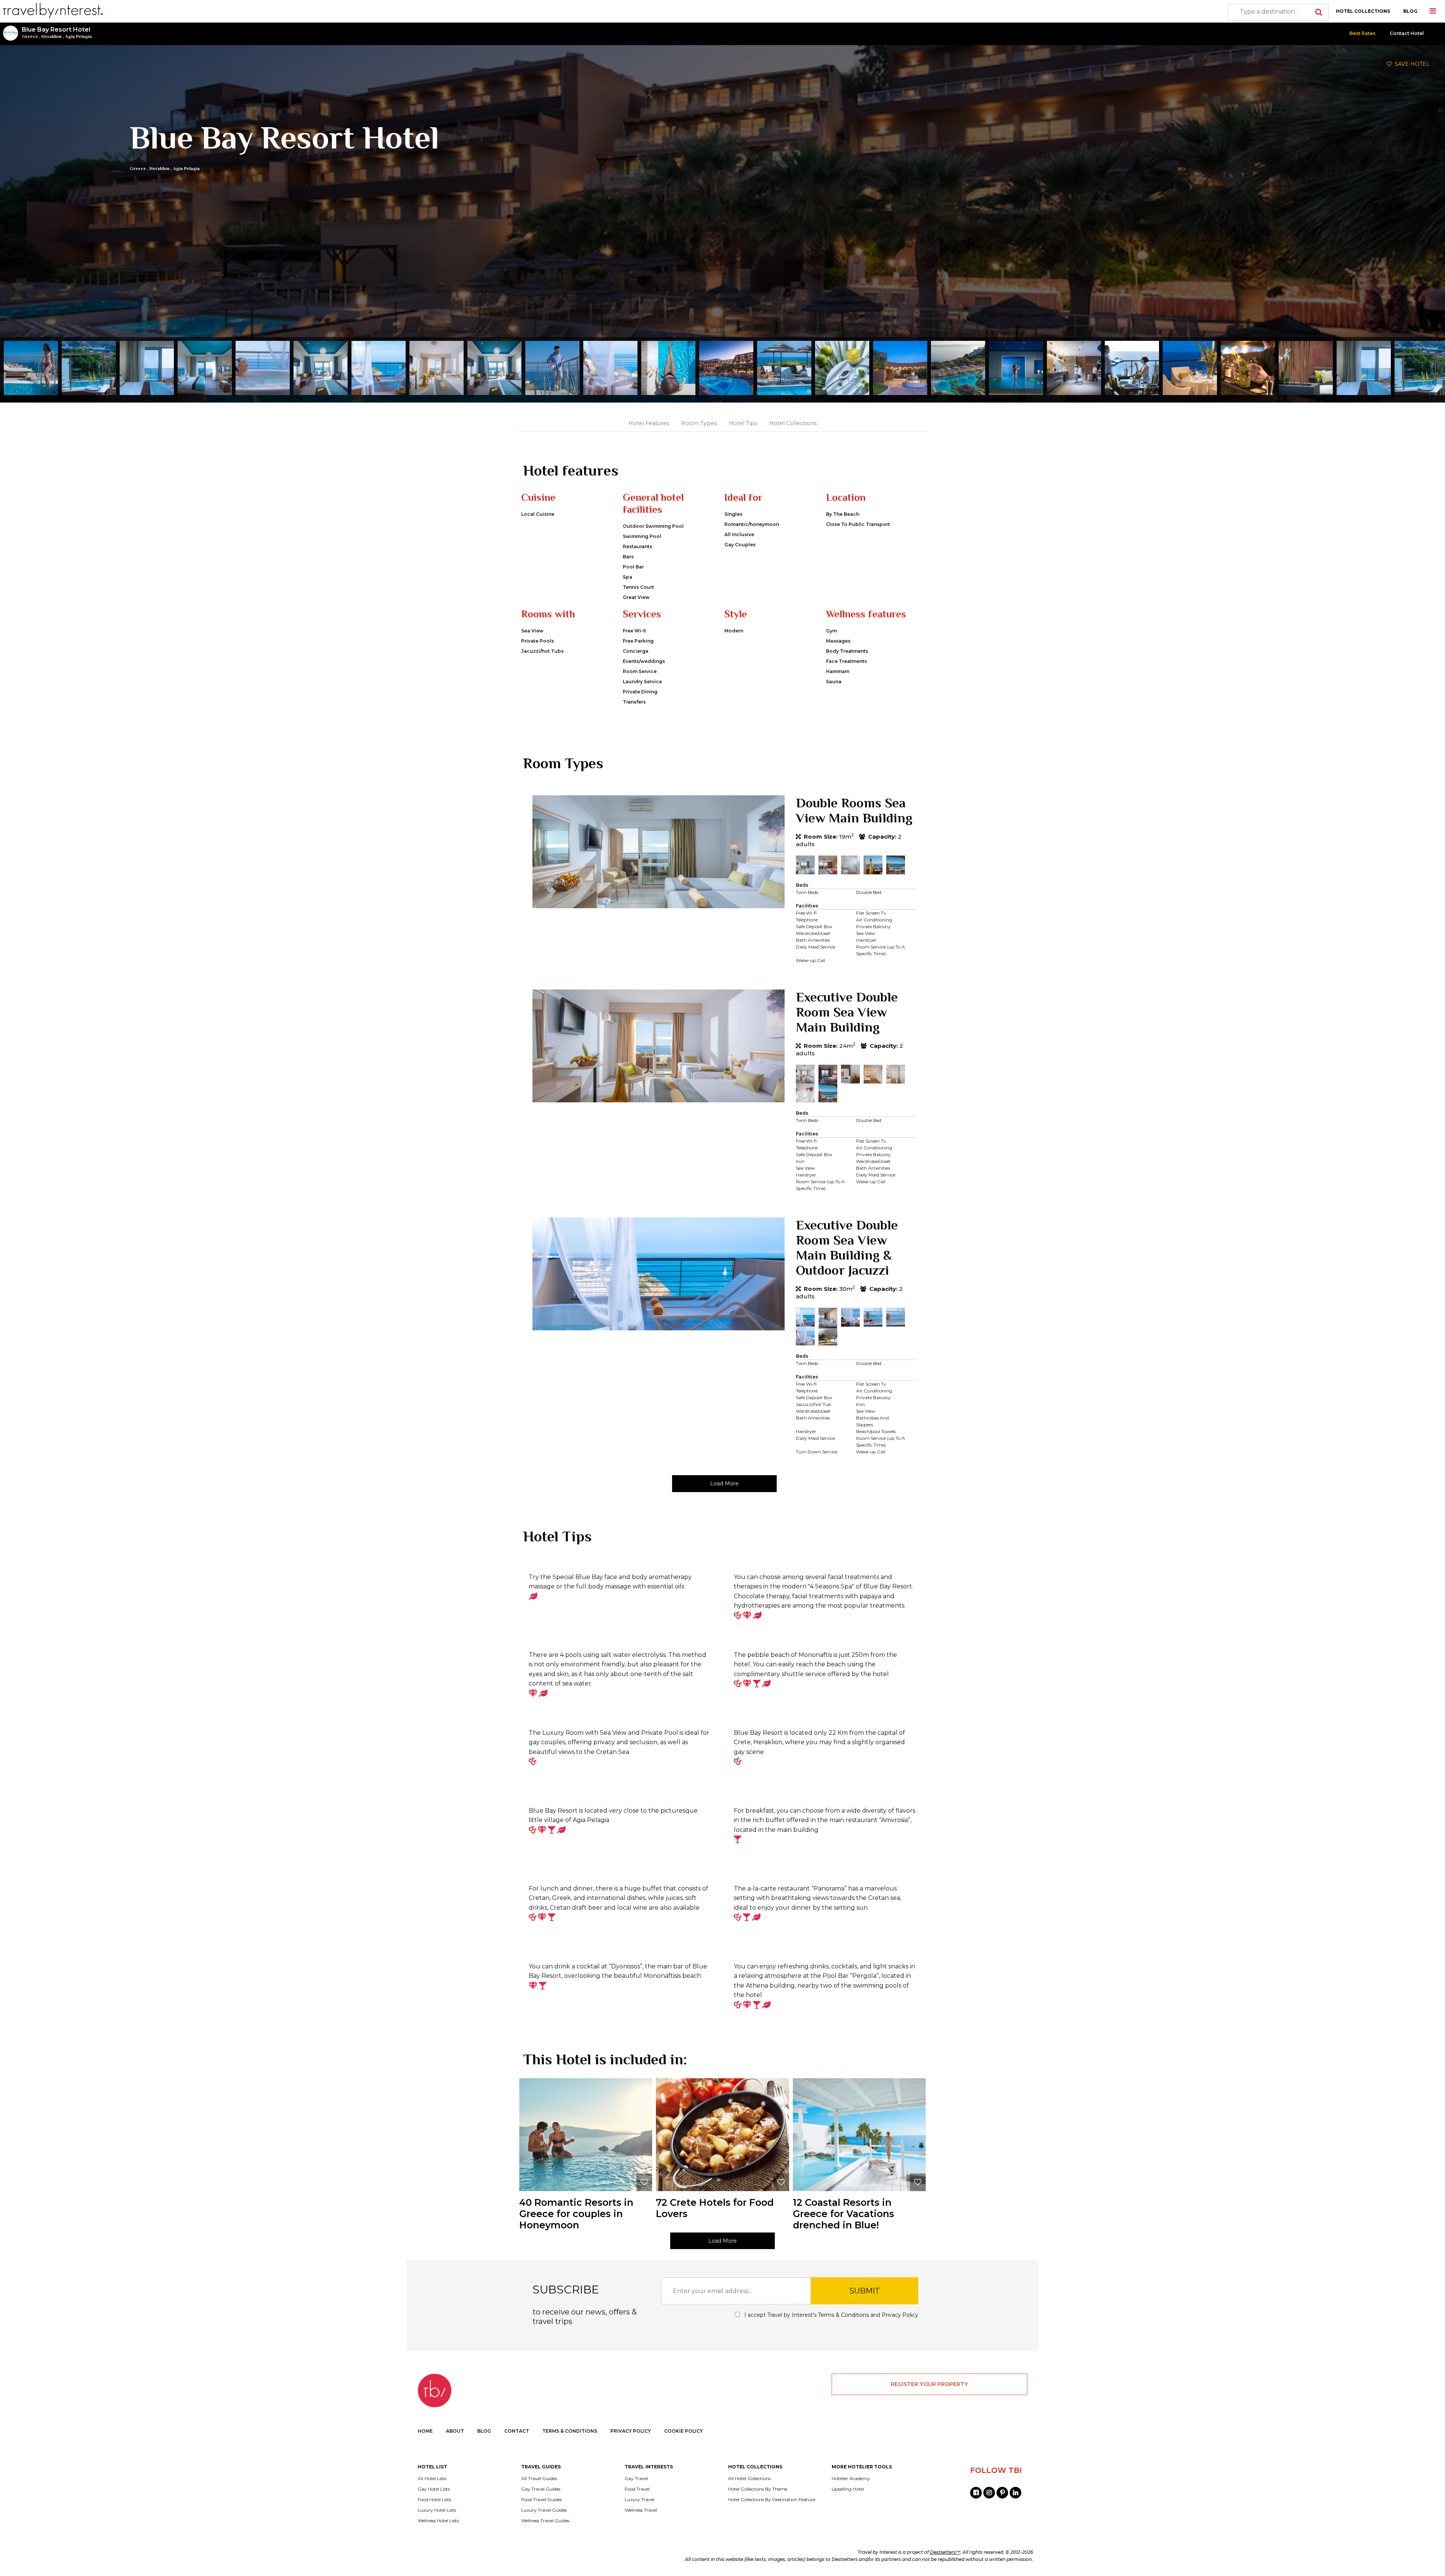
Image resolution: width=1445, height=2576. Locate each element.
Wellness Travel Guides (545, 2521)
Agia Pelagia (78, 36)
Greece (30, 36)
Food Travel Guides (541, 2500)
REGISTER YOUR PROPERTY (929, 2384)
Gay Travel (636, 2479)
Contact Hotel (1407, 33)
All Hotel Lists (432, 2479)
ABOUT (455, 2431)
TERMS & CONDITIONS (570, 2431)
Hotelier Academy (851, 2479)
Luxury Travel (640, 2500)
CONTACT (517, 2431)
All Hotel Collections (749, 2479)
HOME (425, 2431)
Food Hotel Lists (434, 2500)
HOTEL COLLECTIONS (1363, 11)
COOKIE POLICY (684, 2431)
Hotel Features (649, 423)
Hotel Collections (793, 423)
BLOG (1410, 11)
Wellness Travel (641, 2510)
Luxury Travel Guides (544, 2510)
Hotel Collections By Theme (758, 2489)
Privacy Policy (900, 2315)
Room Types (699, 423)
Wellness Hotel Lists (438, 2521)
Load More (724, 1483)
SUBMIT (865, 2291)
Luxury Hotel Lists (437, 2510)
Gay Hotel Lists (434, 2489)
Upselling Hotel (848, 2489)
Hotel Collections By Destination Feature (772, 2500)
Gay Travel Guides (541, 2489)
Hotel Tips (743, 423)
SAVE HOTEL (1411, 64)
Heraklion (52, 36)
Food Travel (637, 2489)
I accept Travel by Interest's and (830, 2315)
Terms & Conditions (843, 2315)
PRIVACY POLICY (631, 2431)
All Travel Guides (539, 2479)
